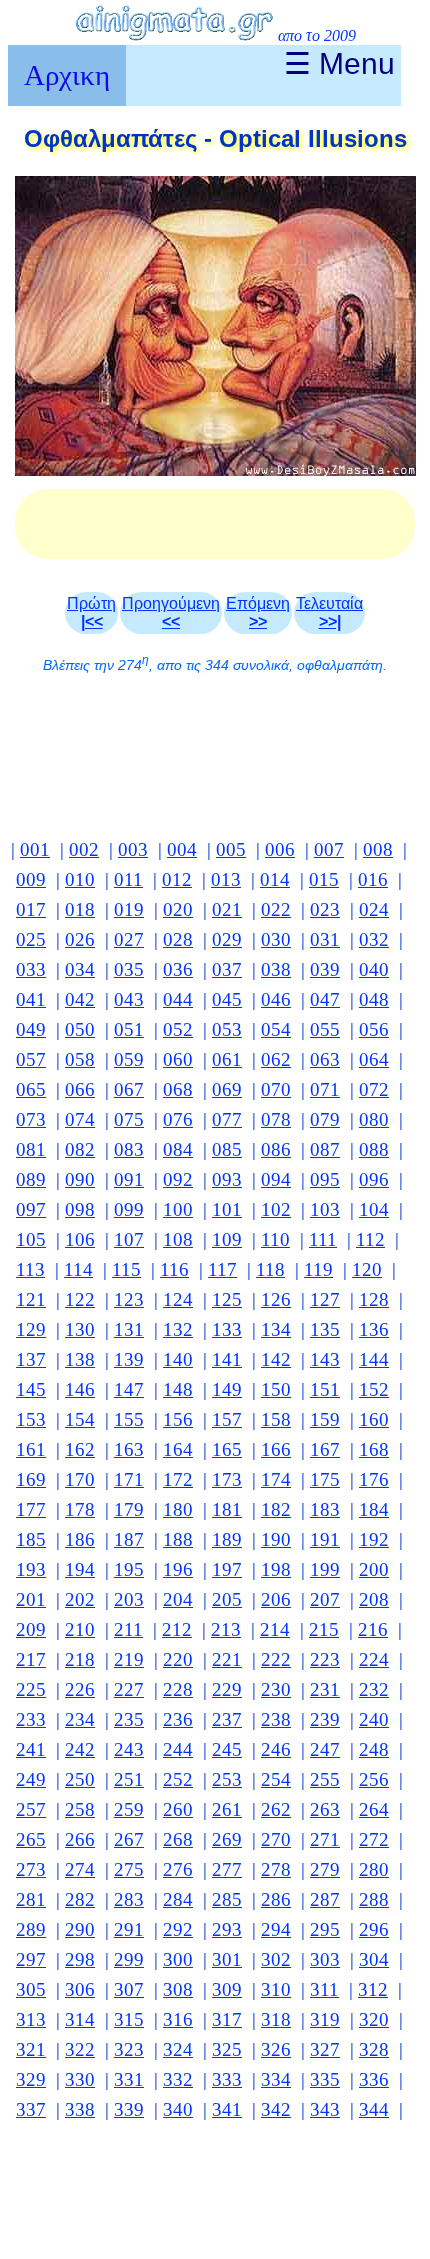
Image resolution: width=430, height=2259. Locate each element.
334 (276, 2079)
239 (325, 1719)
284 (178, 1899)
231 (325, 1689)
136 (374, 1329)
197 (227, 1569)
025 (31, 939)
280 (374, 1869)
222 (276, 1659)
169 (31, 1479)
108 (178, 1239)
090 (80, 1179)
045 (227, 999)
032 (374, 939)
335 (325, 2079)
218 (80, 1659)
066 (80, 1089)
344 (374, 2109)
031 (325, 939)
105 (31, 1239)
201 (31, 1599)
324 (178, 2049)
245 (227, 1749)
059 (129, 1059)
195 (129, 1569)
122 (80, 1299)
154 (80, 1419)
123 (129, 1299)
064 (374, 1059)
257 (31, 1809)
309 (227, 1989)
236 (178, 1719)
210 (80, 1629)
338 (80, 2109)
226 (80, 1689)
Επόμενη (258, 612)
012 (177, 879)
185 (31, 1539)
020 (178, 909)
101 (227, 1209)
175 (325, 1479)
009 (31, 879)
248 (374, 1749)
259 (129, 1809)
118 (270, 1269)
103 (325, 1209)
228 (178, 1689)
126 (276, 1299)
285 (227, 1899)
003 (133, 849)
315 (129, 2019)
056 (374, 1029)
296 (374, 1929)
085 (227, 1149)
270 (276, 1839)
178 (80, 1509)
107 (129, 1239)
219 (129, 1659)
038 (276, 969)
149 (227, 1389)
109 (227, 1239)
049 (31, 1029)
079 (325, 1119)
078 (276, 1119)
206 (276, 1599)
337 (31, 2109)
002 (84, 849)
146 (80, 1389)
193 (31, 1569)
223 (325, 1659)
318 (276, 2019)
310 (276, 1989)
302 (276, 1959)
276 (178, 1869)
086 (276, 1149)
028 (178, 939)
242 (80, 1749)
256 (374, 1779)
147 (129, 1389)
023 (325, 909)
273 (31, 1869)
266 (80, 1839)
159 (325, 1419)
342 (276, 2109)
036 (178, 969)
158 (276, 1419)
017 (31, 909)
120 (367, 1269)
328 (374, 2049)
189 (227, 1539)
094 (276, 1179)
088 (374, 1149)
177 (31, 1509)
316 (178, 2019)
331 (129, 2079)
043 (129, 999)
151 (325, 1389)
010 (80, 879)
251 (129, 1779)
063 (325, 1059)
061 (227, 1059)
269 (227, 1839)
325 (227, 2049)
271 (325, 1839)
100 (178, 1209)
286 (276, 1899)
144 (374, 1359)
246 (276, 1749)
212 (177, 1629)
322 (80, 2049)
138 (80, 1359)
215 (324, 1629)
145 (31, 1389)
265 (31, 1839)
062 (276, 1059)
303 (325, 1959)
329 (31, 2079)
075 (129, 1119)
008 (378, 849)
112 (370, 1239)
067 (129, 1089)
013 (226, 879)
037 (227, 969)
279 (325, 1869)
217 (31, 1659)
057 (31, 1059)
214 (275, 1629)
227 (129, 1689)
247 (325, 1749)
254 (276, 1779)
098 (80, 1209)
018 (80, 909)
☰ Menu (339, 63)
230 (276, 1689)
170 (80, 1479)
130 (80, 1329)
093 (227, 1179)
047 (325, 999)
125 (227, 1299)
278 (276, 1869)
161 (31, 1449)
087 (325, 1149)
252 (178, 1779)
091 (129, 1179)
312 (373, 1989)
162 (80, 1449)
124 (178, 1299)
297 (31, 1959)
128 (374, 1299)
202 (80, 1599)
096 (374, 1179)
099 (129, 1209)
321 (31, 2049)
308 (178, 1989)
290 (80, 1929)
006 (280, 849)
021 (227, 909)
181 (227, 1509)
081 (31, 1149)
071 (325, 1089)
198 (276, 1569)
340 (178, 2109)
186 (80, 1539)
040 (374, 969)
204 (178, 1599)
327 (325, 2049)
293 (227, 1929)
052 (178, 1029)
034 (80, 969)
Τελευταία (329, 612)
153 (31, 1419)
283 (129, 1899)
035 (129, 969)
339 (129, 2109)
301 (227, 1959)
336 (374, 2079)
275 (129, 1869)
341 (227, 2109)
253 (227, 1779)
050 (80, 1029)
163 (129, 1449)
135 (325, 1329)
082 (80, 1149)
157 (227, 1419)
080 (374, 1119)
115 (126, 1269)
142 (276, 1359)
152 (374, 1389)
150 (276, 1389)
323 (129, 2049)
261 (227, 1809)
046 (276, 999)
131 (129, 1329)
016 (373, 879)
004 (182, 849)
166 (276, 1449)
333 (227, 2079)
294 (276, 1929)
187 (129, 1539)
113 (30, 1269)
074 (80, 1119)
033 (31, 969)
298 (80, 1959)
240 (374, 1719)
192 (374, 1539)
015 (324, 879)
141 (227, 1359)
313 (31, 2019)
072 (374, 1089)
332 (178, 2079)
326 (276, 2049)
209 (31, 1629)
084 (178, 1149)
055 (325, 1029)
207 (325, 1599)
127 (325, 1299)
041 (31, 999)
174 (276, 1479)
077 (227, 1119)
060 (178, 1059)
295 (325, 1929)
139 (129, 1359)
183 (325, 1509)
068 (178, 1089)
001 (35, 849)
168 (374, 1449)
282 (80, 1899)
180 (178, 1509)
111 (323, 1239)
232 (374, 1689)
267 (129, 1839)
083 (129, 1149)
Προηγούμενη (171, 612)
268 (178, 1839)
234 (80, 1719)
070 (276, 1089)
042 (80, 999)
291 (129, 1929)
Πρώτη (91, 612)
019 (129, 909)
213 (226, 1629)
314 (80, 2019)
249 (31, 1779)
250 (80, 1779)
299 (129, 1959)
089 (31, 1179)
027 (129, 939)
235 (129, 1719)
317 (227, 2019)
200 (374, 1569)
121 (31, 1299)
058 (80, 1059)
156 (178, 1419)
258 (80, 1809)
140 (178, 1359)
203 (129, 1599)
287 (325, 1899)
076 (178, 1119)
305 (31, 1989)
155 (129, 1419)
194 (80, 1569)
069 (227, 1089)
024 (374, 909)
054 (276, 1029)
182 (276, 1509)
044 (178, 999)
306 (80, 1989)
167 (325, 1449)
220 (178, 1659)
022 (276, 909)
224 (374, 1659)
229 (227, 1689)
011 (128, 879)
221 (227, 1659)
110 (275, 1239)
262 (276, 1809)
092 (178, 1179)
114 (78, 1269)
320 (374, 2019)
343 (325, 2109)
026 (80, 939)
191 (325, 1539)
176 (374, 1479)
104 (374, 1209)
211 (128, 1629)
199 (325, 1569)
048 (374, 999)
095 (325, 1179)
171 (129, 1479)
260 (178, 1809)
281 (31, 1899)
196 (178, 1569)
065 (31, 1089)
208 (374, 1599)
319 (325, 2019)
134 (276, 1329)
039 (325, 969)
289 (31, 1929)
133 (227, 1329)
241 (31, 1749)
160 (374, 1419)
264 (374, 1809)
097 (31, 1209)
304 (374, 1959)
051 (129, 1029)
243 (129, 1749)
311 (324, 1989)
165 (227, 1449)
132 (178, 1329)
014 (275, 879)
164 (178, 1449)
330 (80, 2079)
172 (178, 1479)
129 (31, 1329)
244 (178, 1749)
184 (374, 1509)
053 (227, 1029)
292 (178, 1929)
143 (325, 1359)
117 (222, 1269)
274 (80, 1869)
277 (227, 1869)
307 (129, 1989)
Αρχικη (67, 75)
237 (227, 1719)
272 (374, 1839)
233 (31, 1719)
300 (178, 1959)
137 (31, 1359)
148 (178, 1389)
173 (227, 1479)
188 (178, 1539)
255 (325, 1779)
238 (276, 1719)
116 (174, 1269)
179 (129, 1509)
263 (325, 1809)
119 (318, 1269)
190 (276, 1539)
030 (276, 939)
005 (231, 849)
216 (373, 1629)
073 (31, 1119)
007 (329, 849)
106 (80, 1239)
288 (374, 1899)
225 (31, 1689)
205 (227, 1599)
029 (227, 939)
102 (276, 1209)
